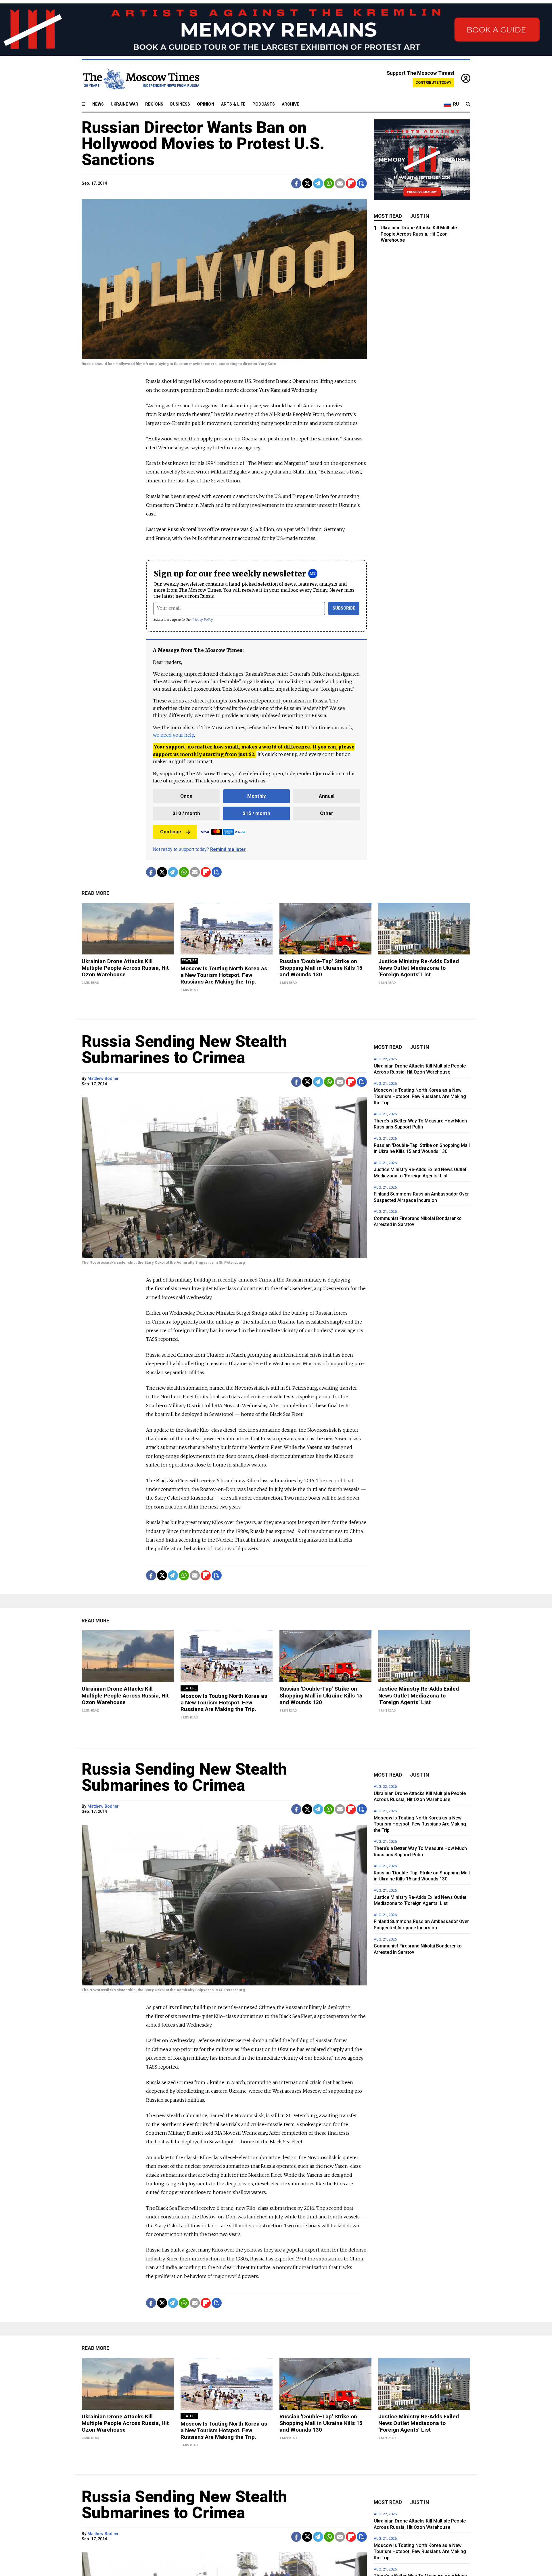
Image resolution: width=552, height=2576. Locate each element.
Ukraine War (124, 104)
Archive (291, 104)
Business (180, 104)
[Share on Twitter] (307, 183)
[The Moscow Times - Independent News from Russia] (141, 79)
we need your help (174, 735)
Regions (154, 104)
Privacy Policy (202, 619)
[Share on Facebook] (296, 183)
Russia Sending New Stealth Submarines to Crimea (184, 1049)
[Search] (468, 104)
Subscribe (344, 608)
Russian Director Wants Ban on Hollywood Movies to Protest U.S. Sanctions (203, 144)
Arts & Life (233, 104)
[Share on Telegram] (318, 183)
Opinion (206, 104)
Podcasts (264, 104)
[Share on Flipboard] (351, 183)
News (98, 104)
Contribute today (433, 82)
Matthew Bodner (103, 1079)
